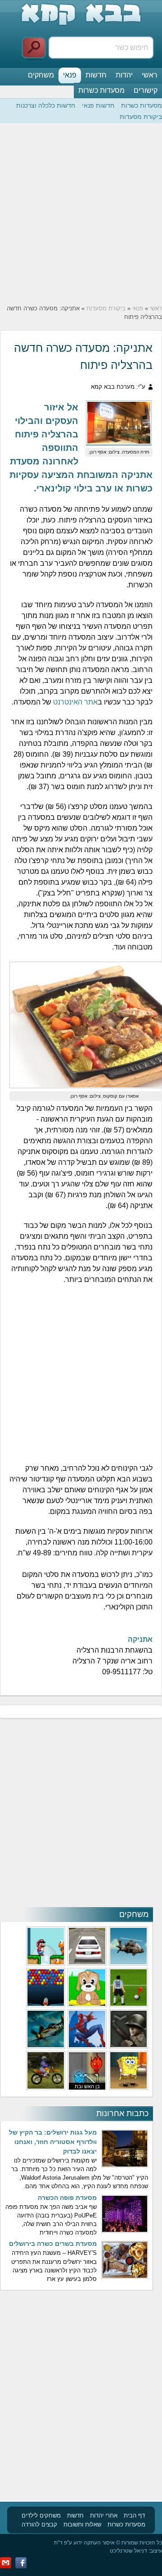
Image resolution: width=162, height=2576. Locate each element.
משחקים (41, 75)
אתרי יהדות (104, 2515)
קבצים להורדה (39, 2524)
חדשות (96, 75)
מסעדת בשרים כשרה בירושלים (53, 2244)
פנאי (70, 75)
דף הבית (134, 2515)
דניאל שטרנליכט (128, 2551)
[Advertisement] (81, 214)
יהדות (124, 75)
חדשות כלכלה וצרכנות (46, 105)
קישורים (146, 90)
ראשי (150, 75)
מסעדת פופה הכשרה (67, 2198)
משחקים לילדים (41, 2515)
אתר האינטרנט (75, 702)
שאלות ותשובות (82, 2524)
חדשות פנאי (98, 105)
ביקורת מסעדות (141, 117)
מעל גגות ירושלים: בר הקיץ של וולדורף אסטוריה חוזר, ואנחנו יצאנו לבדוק (53, 2142)
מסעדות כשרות (101, 90)
